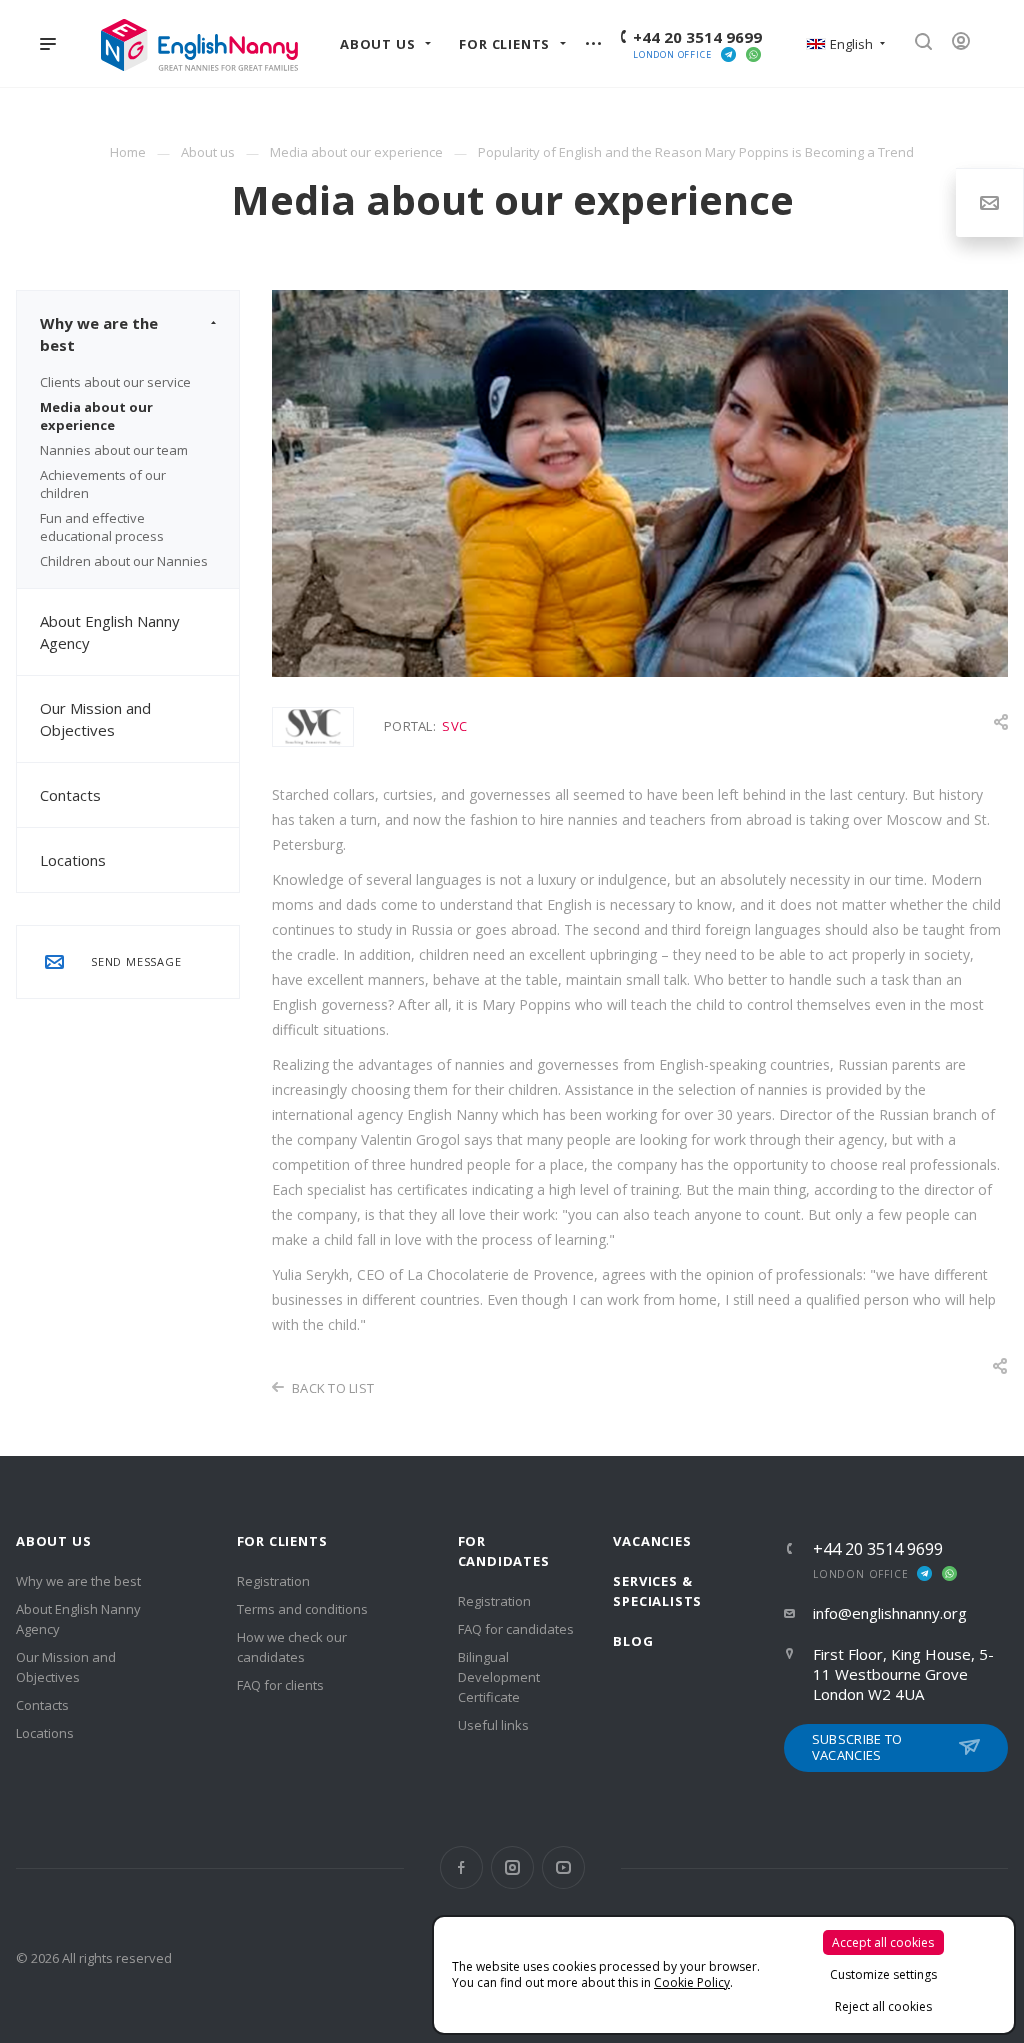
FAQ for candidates (516, 1629)
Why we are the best (99, 334)
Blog (633, 1641)
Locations (73, 860)
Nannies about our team (114, 450)
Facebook (461, 1867)
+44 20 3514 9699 (697, 37)
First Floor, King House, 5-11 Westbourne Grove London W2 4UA (903, 1674)
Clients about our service (115, 382)
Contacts (70, 795)
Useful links (493, 1725)
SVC (454, 726)
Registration (273, 1581)
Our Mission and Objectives (95, 719)
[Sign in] (968, 43)
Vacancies (652, 1541)
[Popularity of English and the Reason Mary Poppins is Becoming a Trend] (640, 302)
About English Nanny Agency (110, 632)
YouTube (563, 1867)
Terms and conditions (302, 1609)
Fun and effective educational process (102, 527)
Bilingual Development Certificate (499, 1677)
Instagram (512, 1867)
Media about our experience (96, 416)
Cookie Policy (692, 1982)
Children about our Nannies (124, 561)
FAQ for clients (280, 1685)
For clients (282, 1541)
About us (53, 1541)
